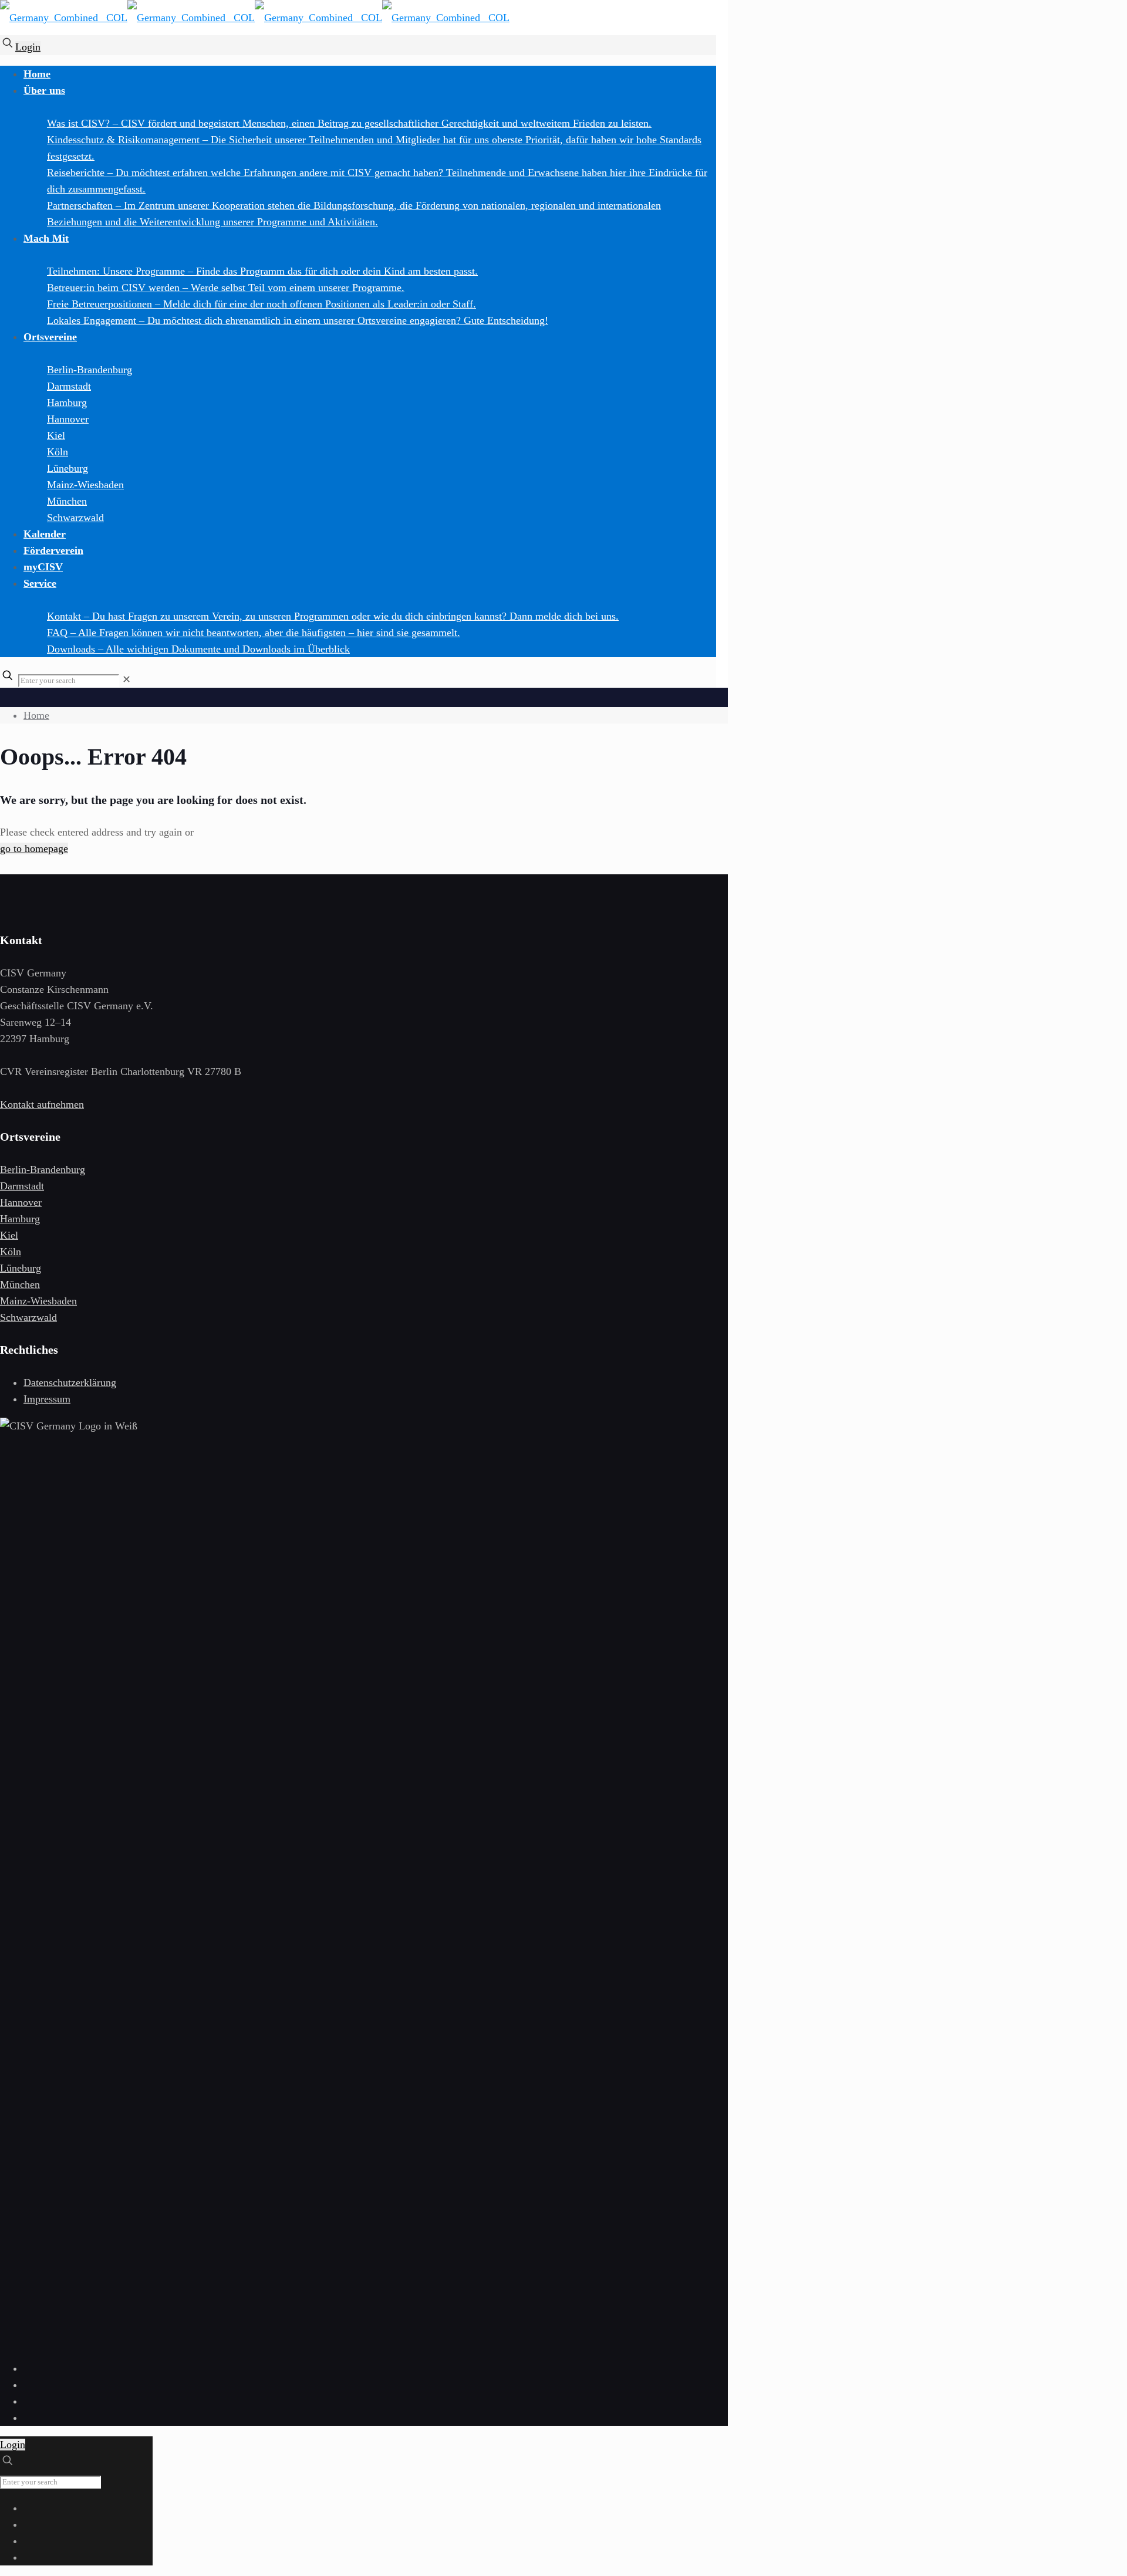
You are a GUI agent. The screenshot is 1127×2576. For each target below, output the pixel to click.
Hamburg (20, 1219)
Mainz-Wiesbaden (38, 1301)
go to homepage (34, 848)
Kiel (9, 1235)
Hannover (21, 1202)
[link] (126, 680)
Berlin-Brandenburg (43, 1169)
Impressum (47, 1399)
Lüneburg (21, 1268)
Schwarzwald (28, 1317)
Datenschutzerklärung (70, 1382)
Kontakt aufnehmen (42, 1104)
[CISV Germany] (255, 21)
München (20, 1284)
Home (36, 715)
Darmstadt (22, 1186)
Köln (11, 1252)
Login (28, 47)
